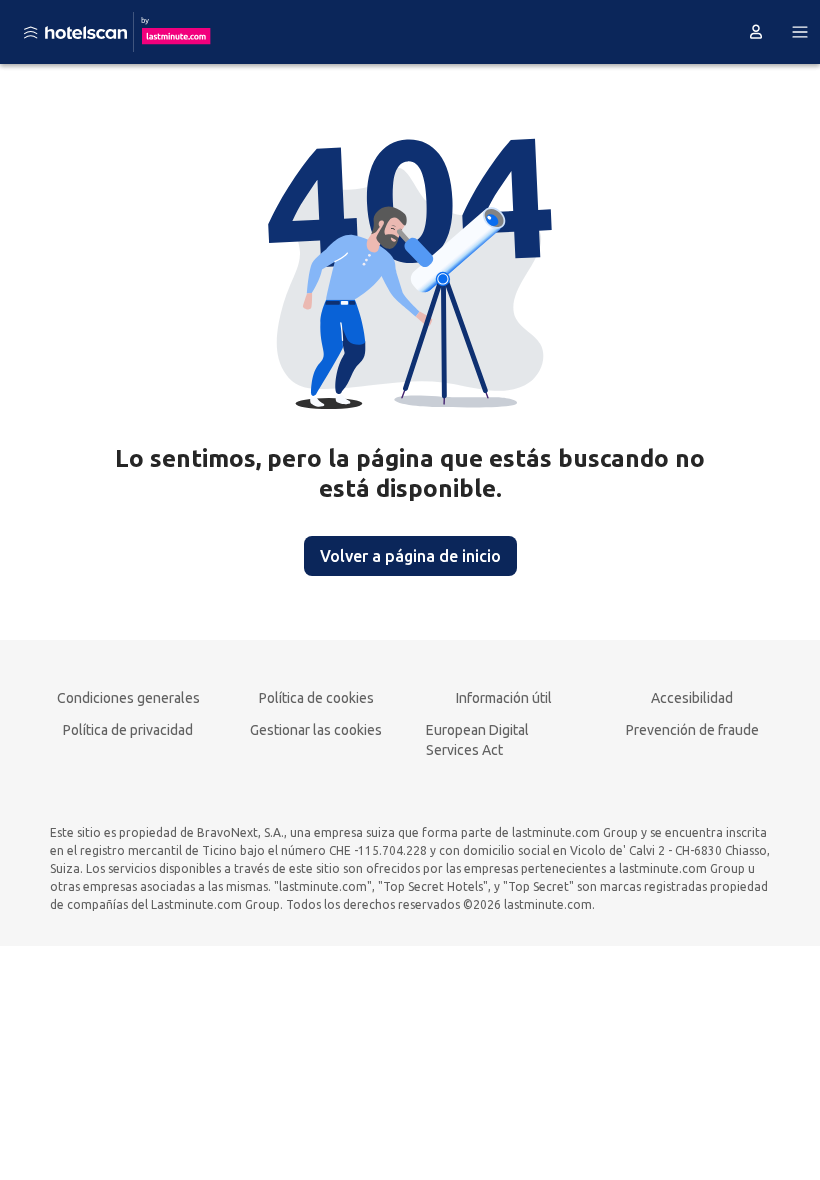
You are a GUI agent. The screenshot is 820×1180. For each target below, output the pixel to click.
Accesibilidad (692, 698)
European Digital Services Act (477, 740)
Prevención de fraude (692, 730)
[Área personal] (756, 32)
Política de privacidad (128, 730)
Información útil (504, 698)
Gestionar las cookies (316, 730)
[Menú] (800, 32)
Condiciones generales (128, 698)
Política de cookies (316, 698)
